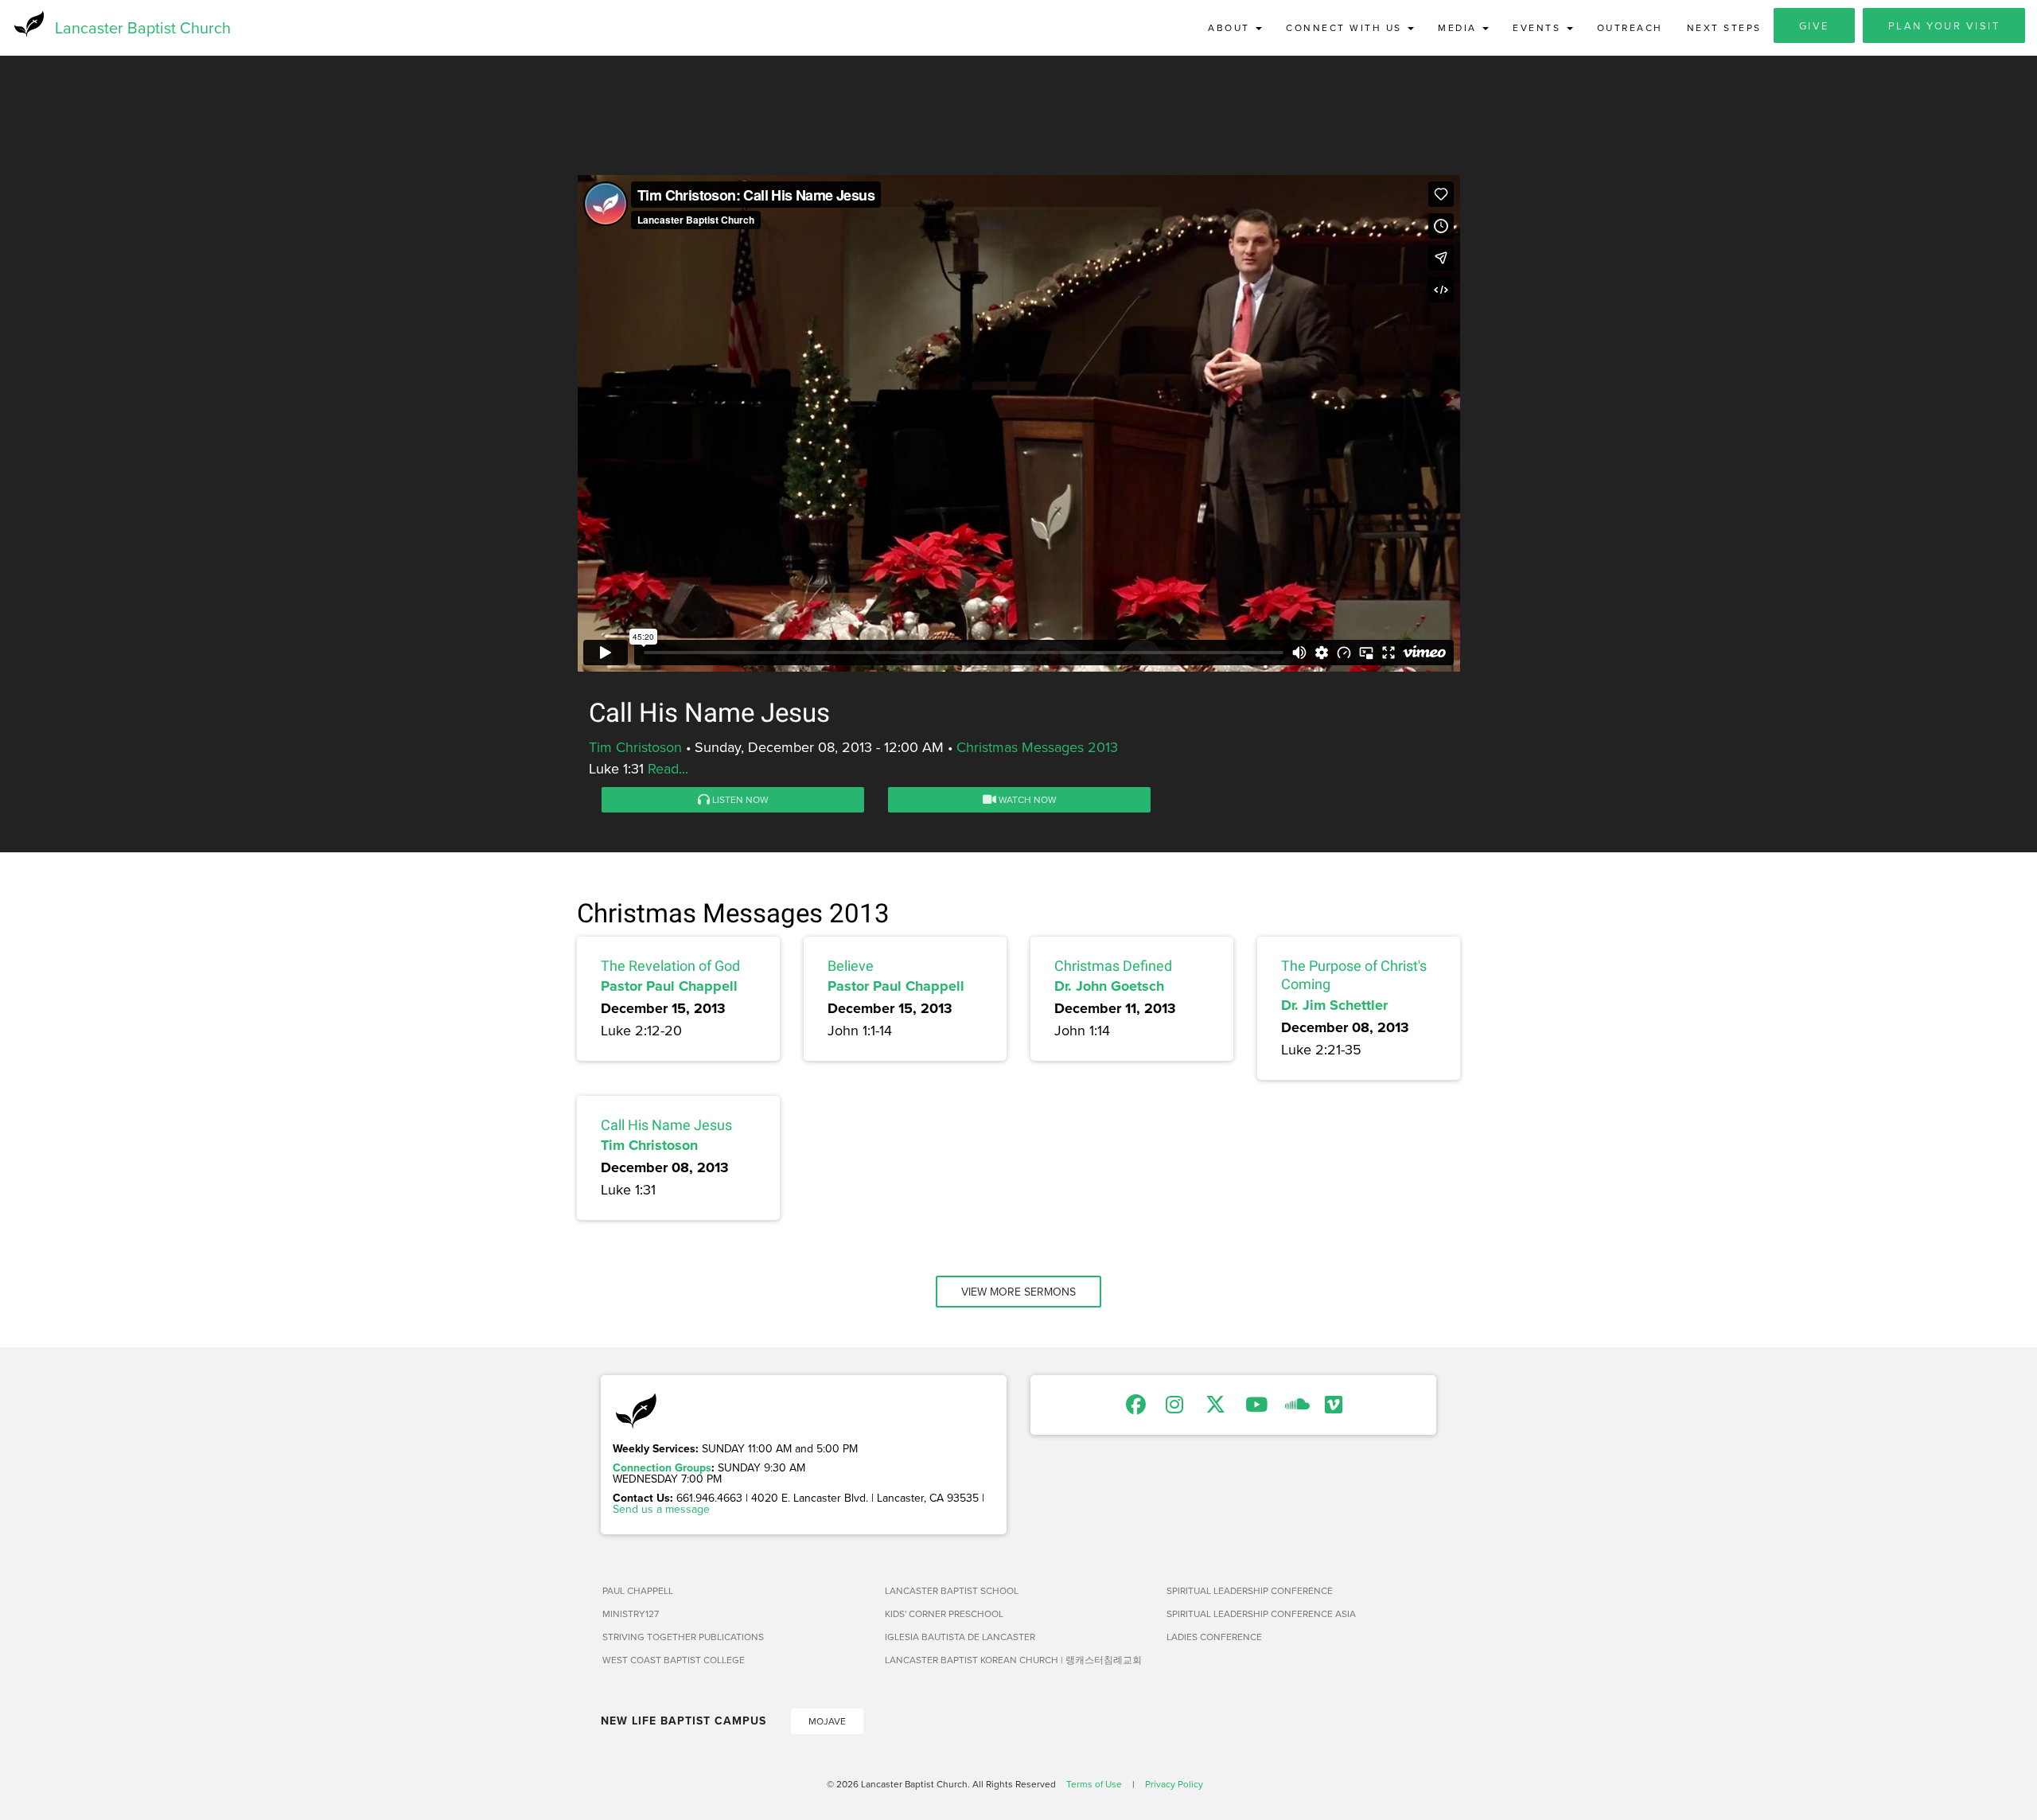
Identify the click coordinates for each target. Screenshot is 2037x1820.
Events (1539, 27)
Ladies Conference (1214, 1637)
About (1231, 27)
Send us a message (661, 1509)
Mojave (827, 1721)
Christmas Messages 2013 (1037, 747)
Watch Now (1026, 799)
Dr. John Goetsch (1109, 986)
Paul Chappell (638, 1590)
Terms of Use (1094, 1784)
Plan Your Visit (1944, 25)
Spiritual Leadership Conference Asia (1261, 1613)
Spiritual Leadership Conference (1250, 1590)
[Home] (27, 24)
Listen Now (739, 799)
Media (1459, 27)
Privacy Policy (1174, 1784)
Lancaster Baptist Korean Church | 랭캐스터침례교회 (1013, 1660)
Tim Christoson (635, 747)
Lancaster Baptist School (952, 1590)
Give (1814, 25)
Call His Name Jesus (666, 1125)
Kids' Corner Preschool (944, 1613)
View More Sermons (1018, 1292)
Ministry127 (631, 1613)
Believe (851, 966)
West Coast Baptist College (674, 1660)
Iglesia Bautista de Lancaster (960, 1637)
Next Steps (1724, 27)
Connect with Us (1346, 27)
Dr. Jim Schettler (1334, 1005)
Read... (668, 768)
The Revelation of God (670, 966)
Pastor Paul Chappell (669, 986)
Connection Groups (662, 1467)
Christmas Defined (1113, 966)
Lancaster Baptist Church (143, 27)
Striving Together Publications (683, 1637)
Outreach (1630, 27)
